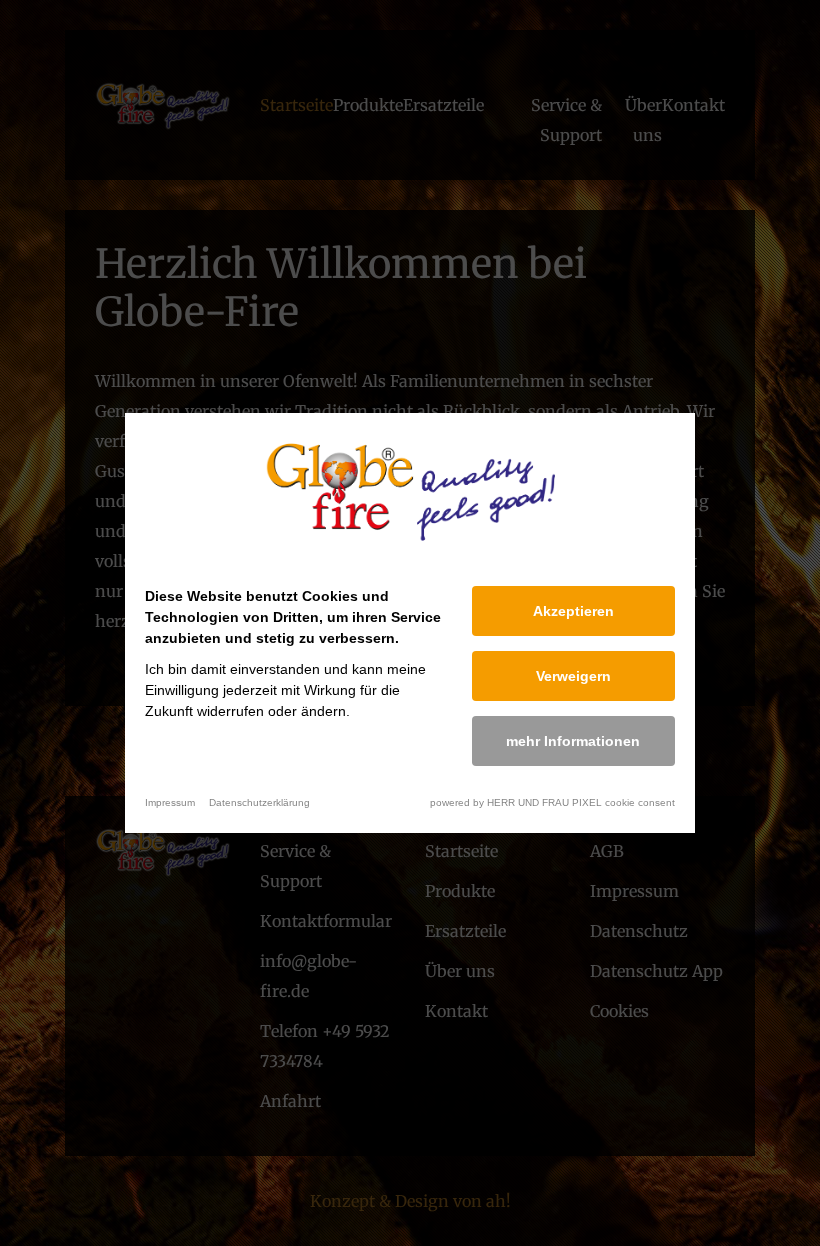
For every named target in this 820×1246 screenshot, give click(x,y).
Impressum (170, 802)
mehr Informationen (573, 741)
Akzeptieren (573, 611)
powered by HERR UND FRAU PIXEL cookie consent (552, 802)
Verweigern (573, 676)
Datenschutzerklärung (259, 802)
